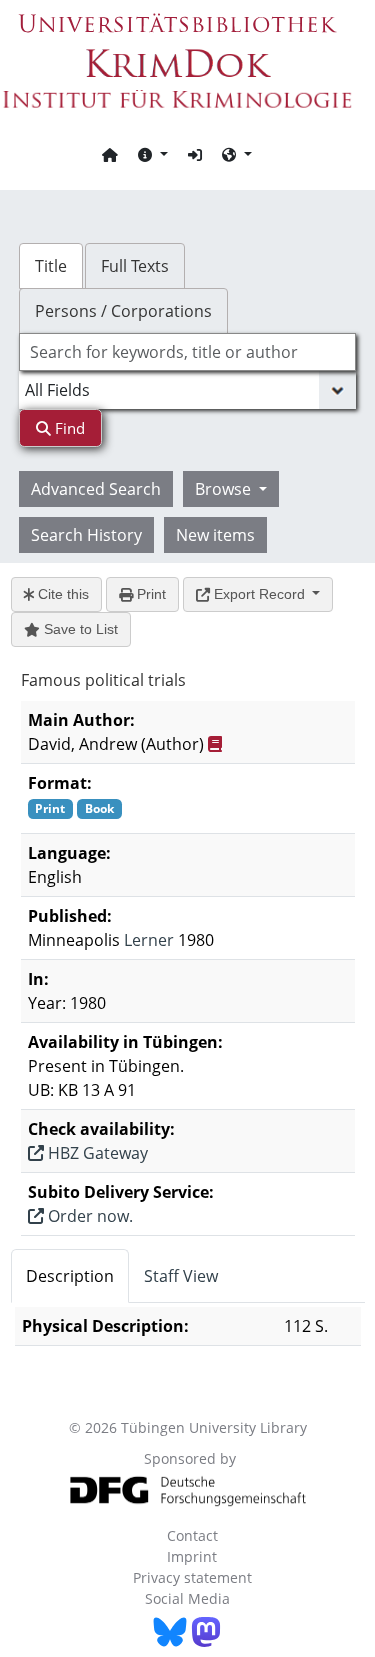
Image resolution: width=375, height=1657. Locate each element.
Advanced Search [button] (96, 489)
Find (68, 428)
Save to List (79, 629)
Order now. (88, 1216)
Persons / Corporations (123, 311)
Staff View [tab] (181, 1276)
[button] (153, 154)
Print (149, 594)
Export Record (259, 594)
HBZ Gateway (96, 1153)
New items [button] (215, 535)
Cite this (61, 594)
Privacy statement (192, 1577)
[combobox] (188, 352)
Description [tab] (70, 1276)
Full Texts (135, 266)
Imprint (192, 1556)
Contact (192, 1535)
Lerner (149, 940)
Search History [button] (86, 535)
